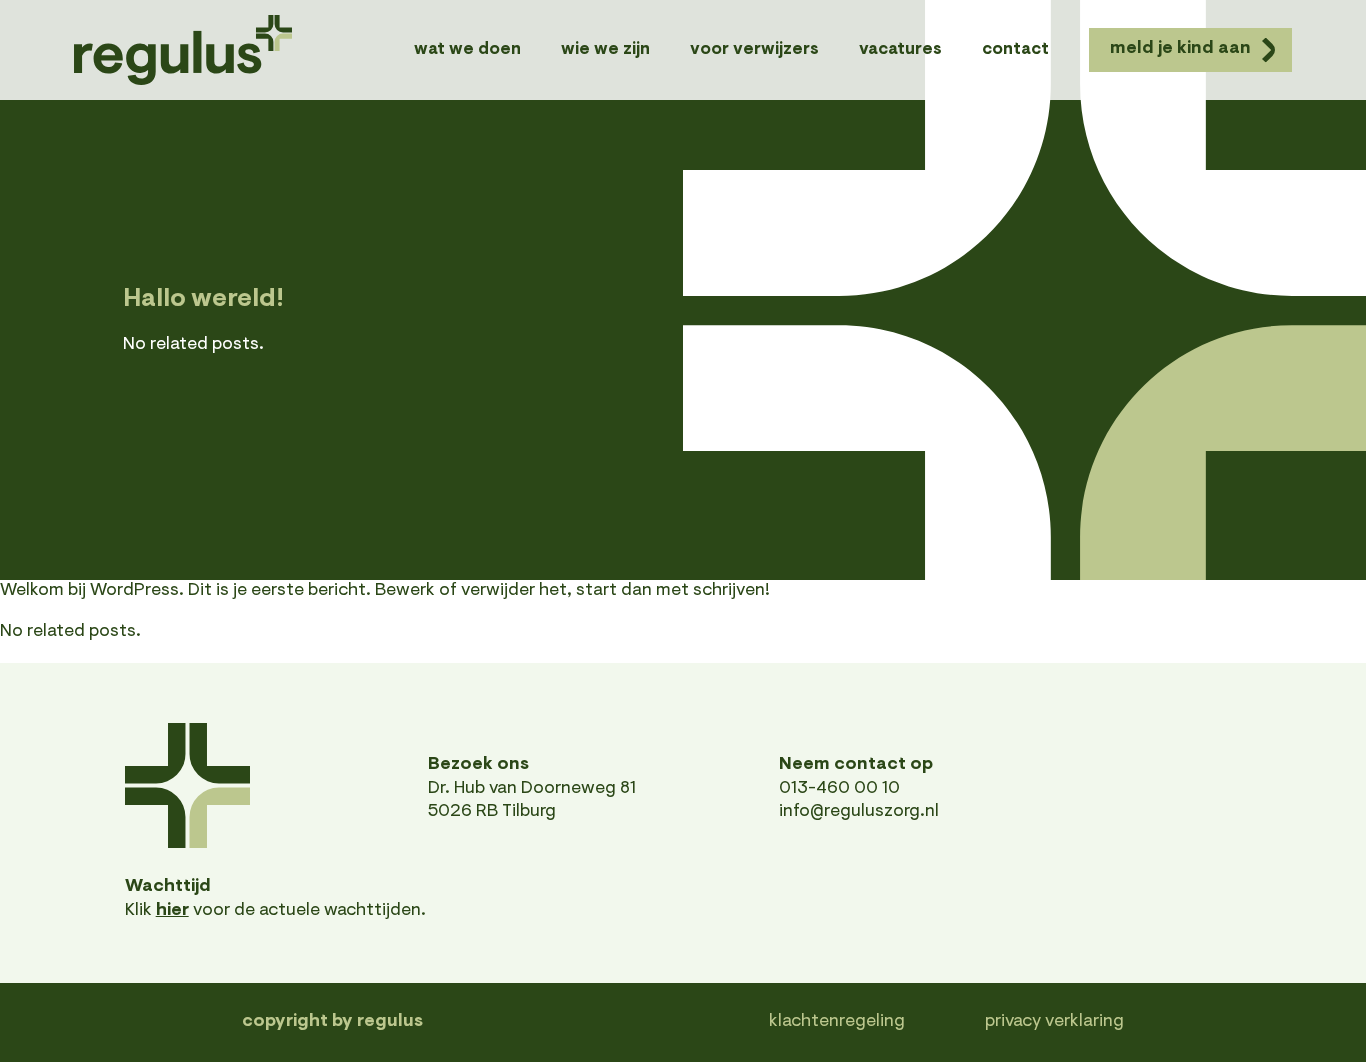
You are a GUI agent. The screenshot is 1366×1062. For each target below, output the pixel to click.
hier (172, 911)
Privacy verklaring (1054, 1022)
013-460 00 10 (839, 789)
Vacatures (900, 49)
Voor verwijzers (754, 49)
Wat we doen (467, 49)
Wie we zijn (605, 49)
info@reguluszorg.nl (859, 812)
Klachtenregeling (837, 1022)
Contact (1015, 49)
